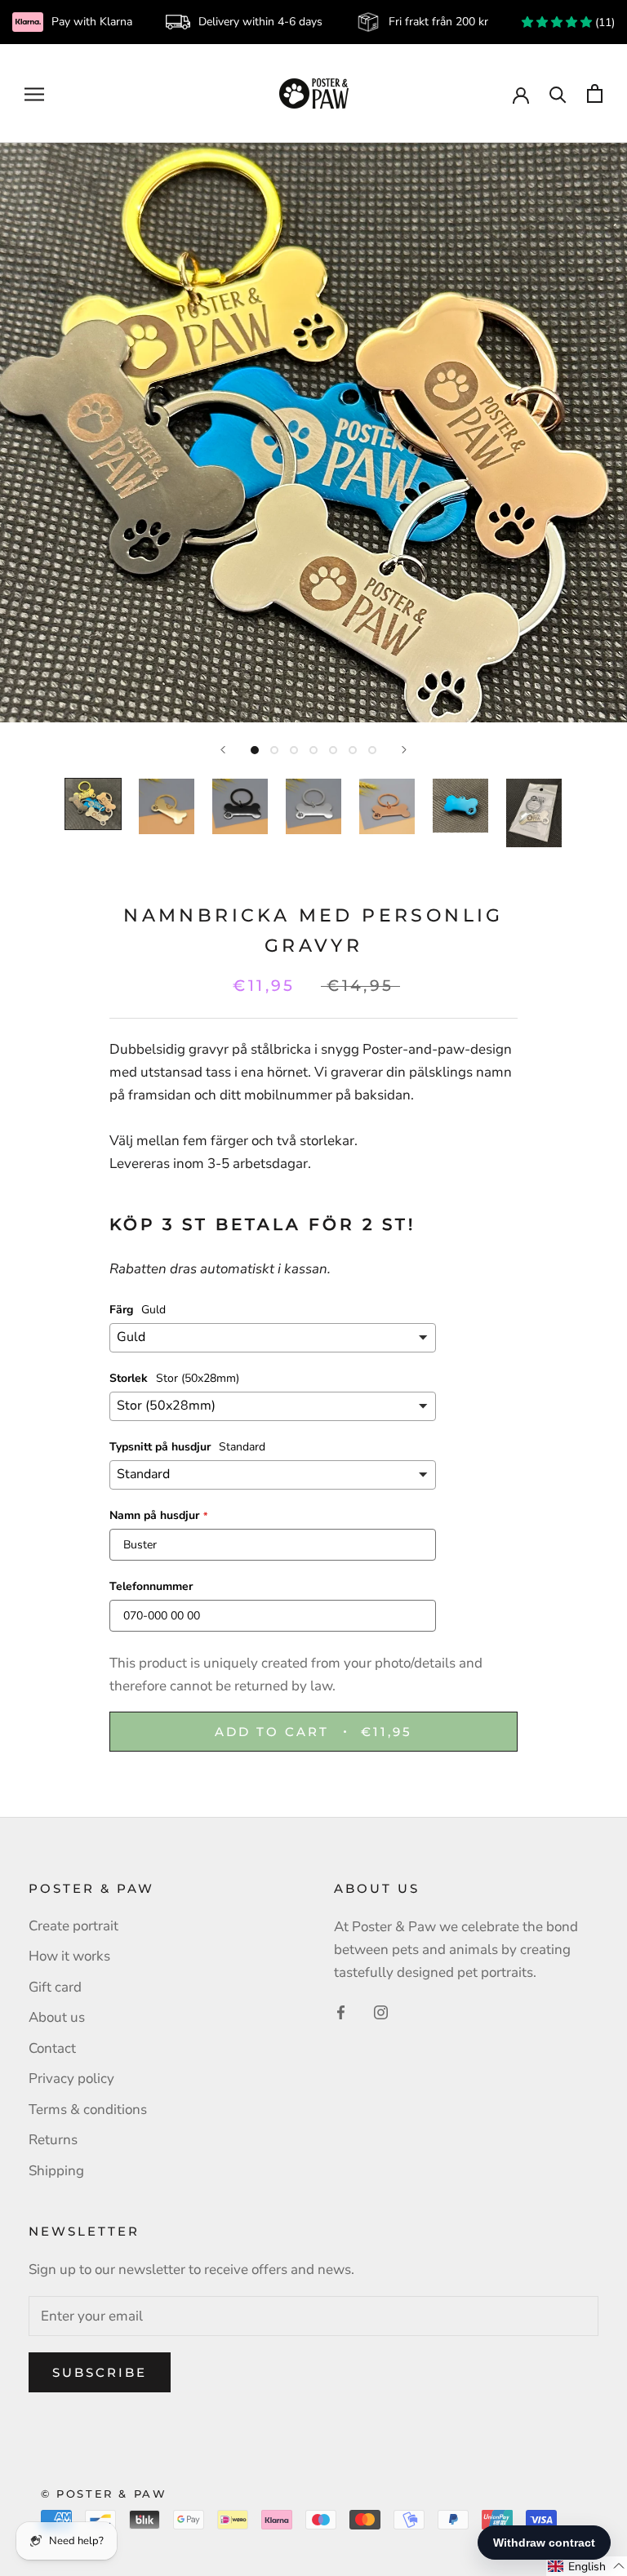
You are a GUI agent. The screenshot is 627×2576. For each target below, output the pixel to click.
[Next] (404, 750)
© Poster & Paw (104, 2494)
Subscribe (100, 2372)
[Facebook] (341, 2012)
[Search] (558, 93)
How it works (69, 1956)
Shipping (56, 2171)
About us (57, 2017)
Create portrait (73, 1926)
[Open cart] (595, 93)
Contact (52, 2048)
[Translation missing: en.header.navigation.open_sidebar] (34, 93)
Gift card (55, 1987)
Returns (53, 2140)
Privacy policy (71, 2079)
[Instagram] (381, 2012)
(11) (603, 22)
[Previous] (223, 750)
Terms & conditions (88, 2110)
